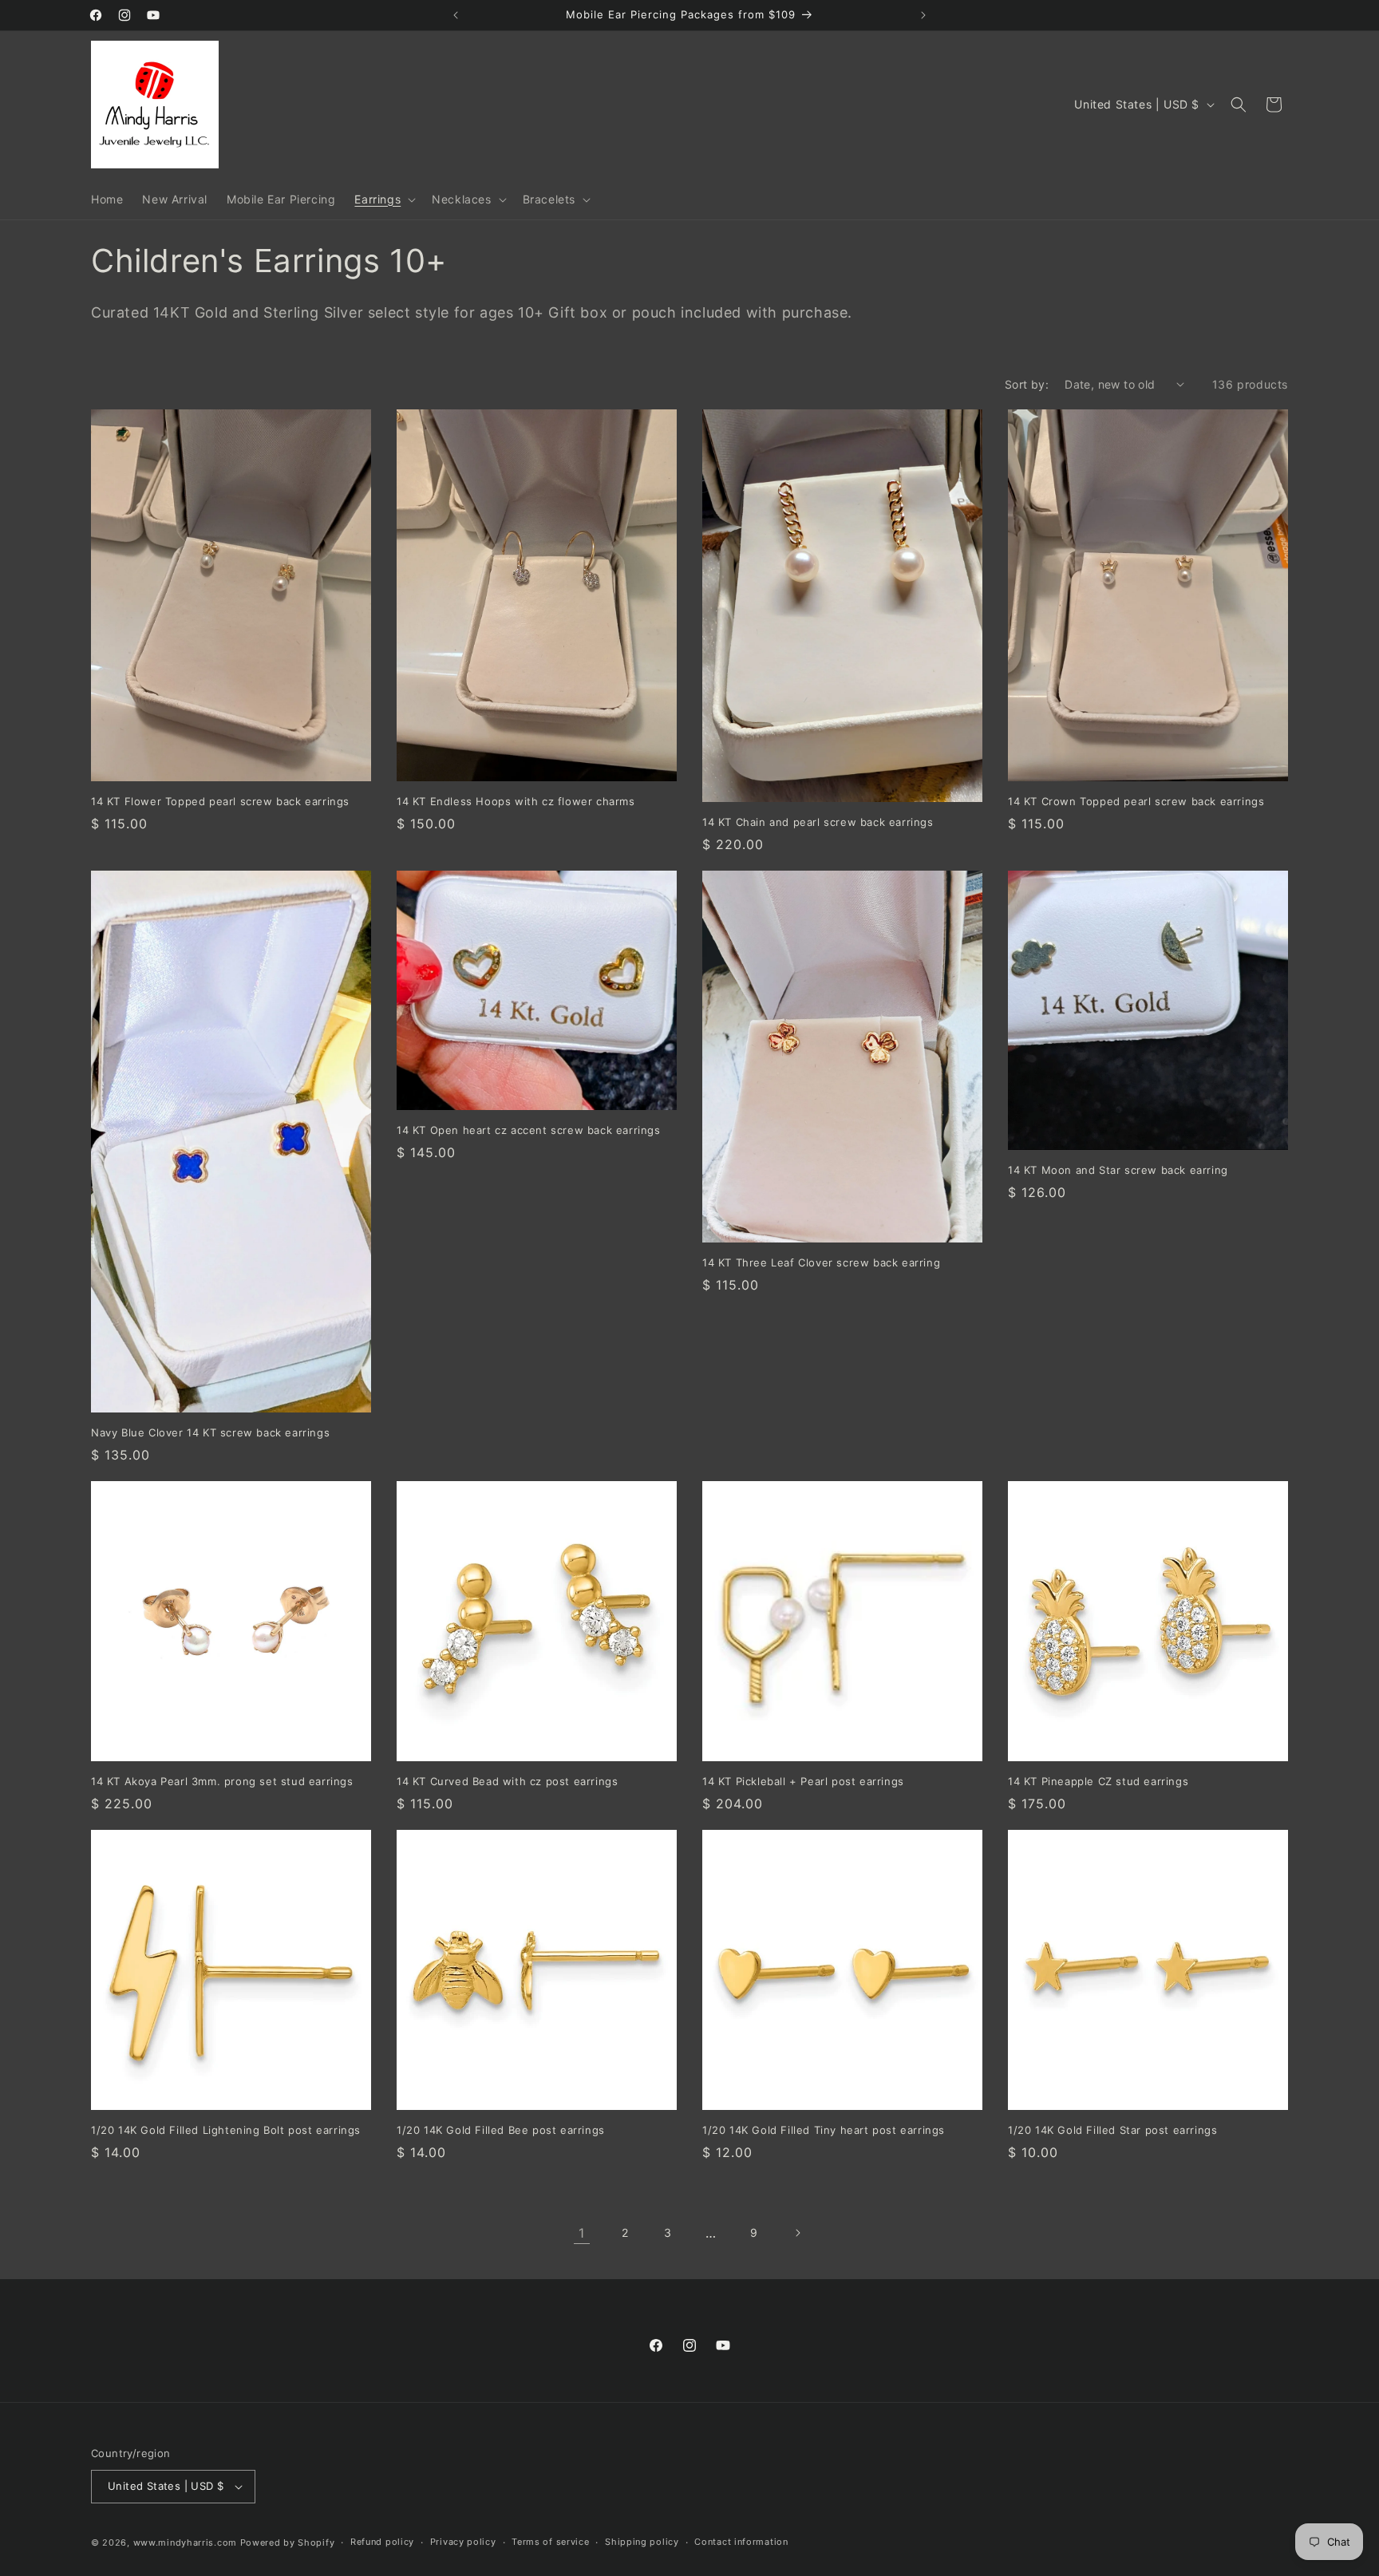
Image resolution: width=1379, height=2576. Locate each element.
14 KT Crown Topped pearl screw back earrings (1136, 801)
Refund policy (382, 2542)
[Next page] (797, 2233)
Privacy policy (463, 2542)
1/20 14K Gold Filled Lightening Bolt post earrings (226, 2130)
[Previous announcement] (456, 15)
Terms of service (550, 2542)
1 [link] (582, 2233)
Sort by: (1027, 384)
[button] (383, 200)
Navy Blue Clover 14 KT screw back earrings (210, 1432)
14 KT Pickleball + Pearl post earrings (803, 1781)
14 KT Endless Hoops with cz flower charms (516, 801)
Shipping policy (642, 2542)
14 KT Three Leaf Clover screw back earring (821, 1262)
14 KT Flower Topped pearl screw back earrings (220, 801)
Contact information (741, 2542)
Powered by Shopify (288, 2542)
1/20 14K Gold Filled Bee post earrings (501, 2130)
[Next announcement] (923, 15)
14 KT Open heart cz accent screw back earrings (529, 1130)
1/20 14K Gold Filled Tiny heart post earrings (824, 2130)
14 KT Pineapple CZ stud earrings (1098, 1781)
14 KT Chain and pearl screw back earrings (818, 822)
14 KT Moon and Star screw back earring (1118, 1170)
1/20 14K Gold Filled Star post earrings (1112, 2130)
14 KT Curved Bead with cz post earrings (507, 1781)
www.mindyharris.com (185, 2542)
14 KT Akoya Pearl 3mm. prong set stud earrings (222, 1781)
